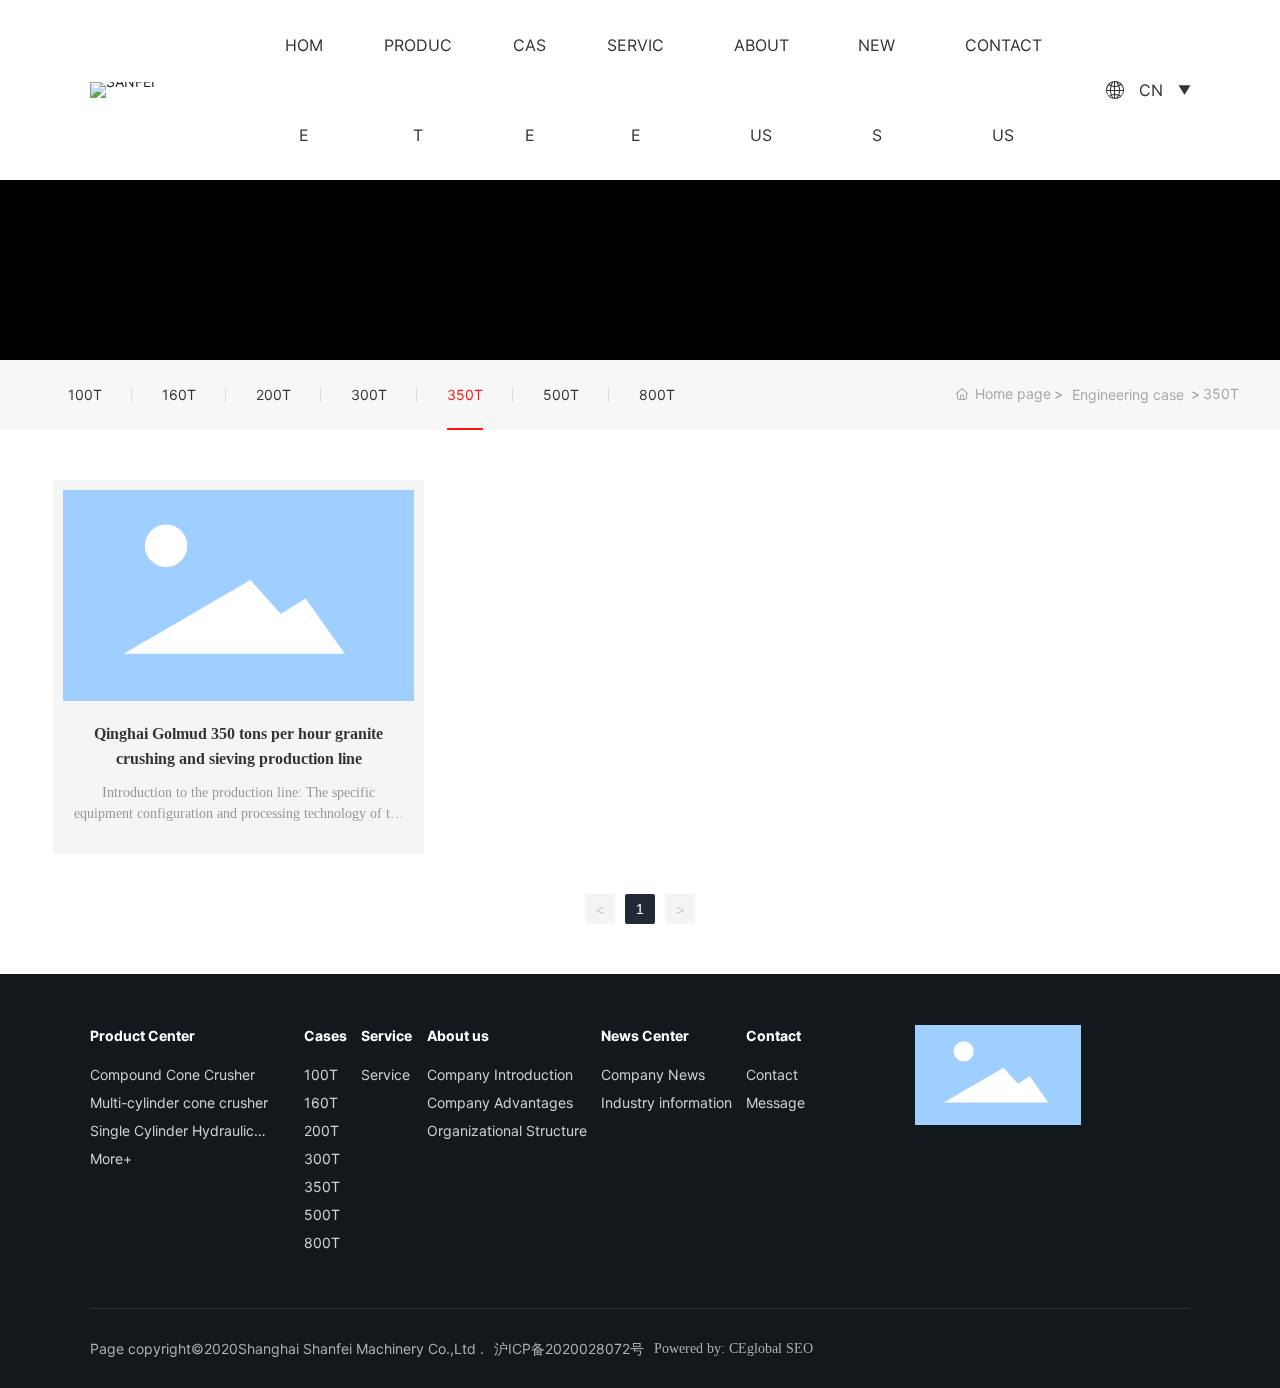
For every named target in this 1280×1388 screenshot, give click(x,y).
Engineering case (1128, 394)
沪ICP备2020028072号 (569, 1348)
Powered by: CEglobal (718, 1348)
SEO (799, 1348)
